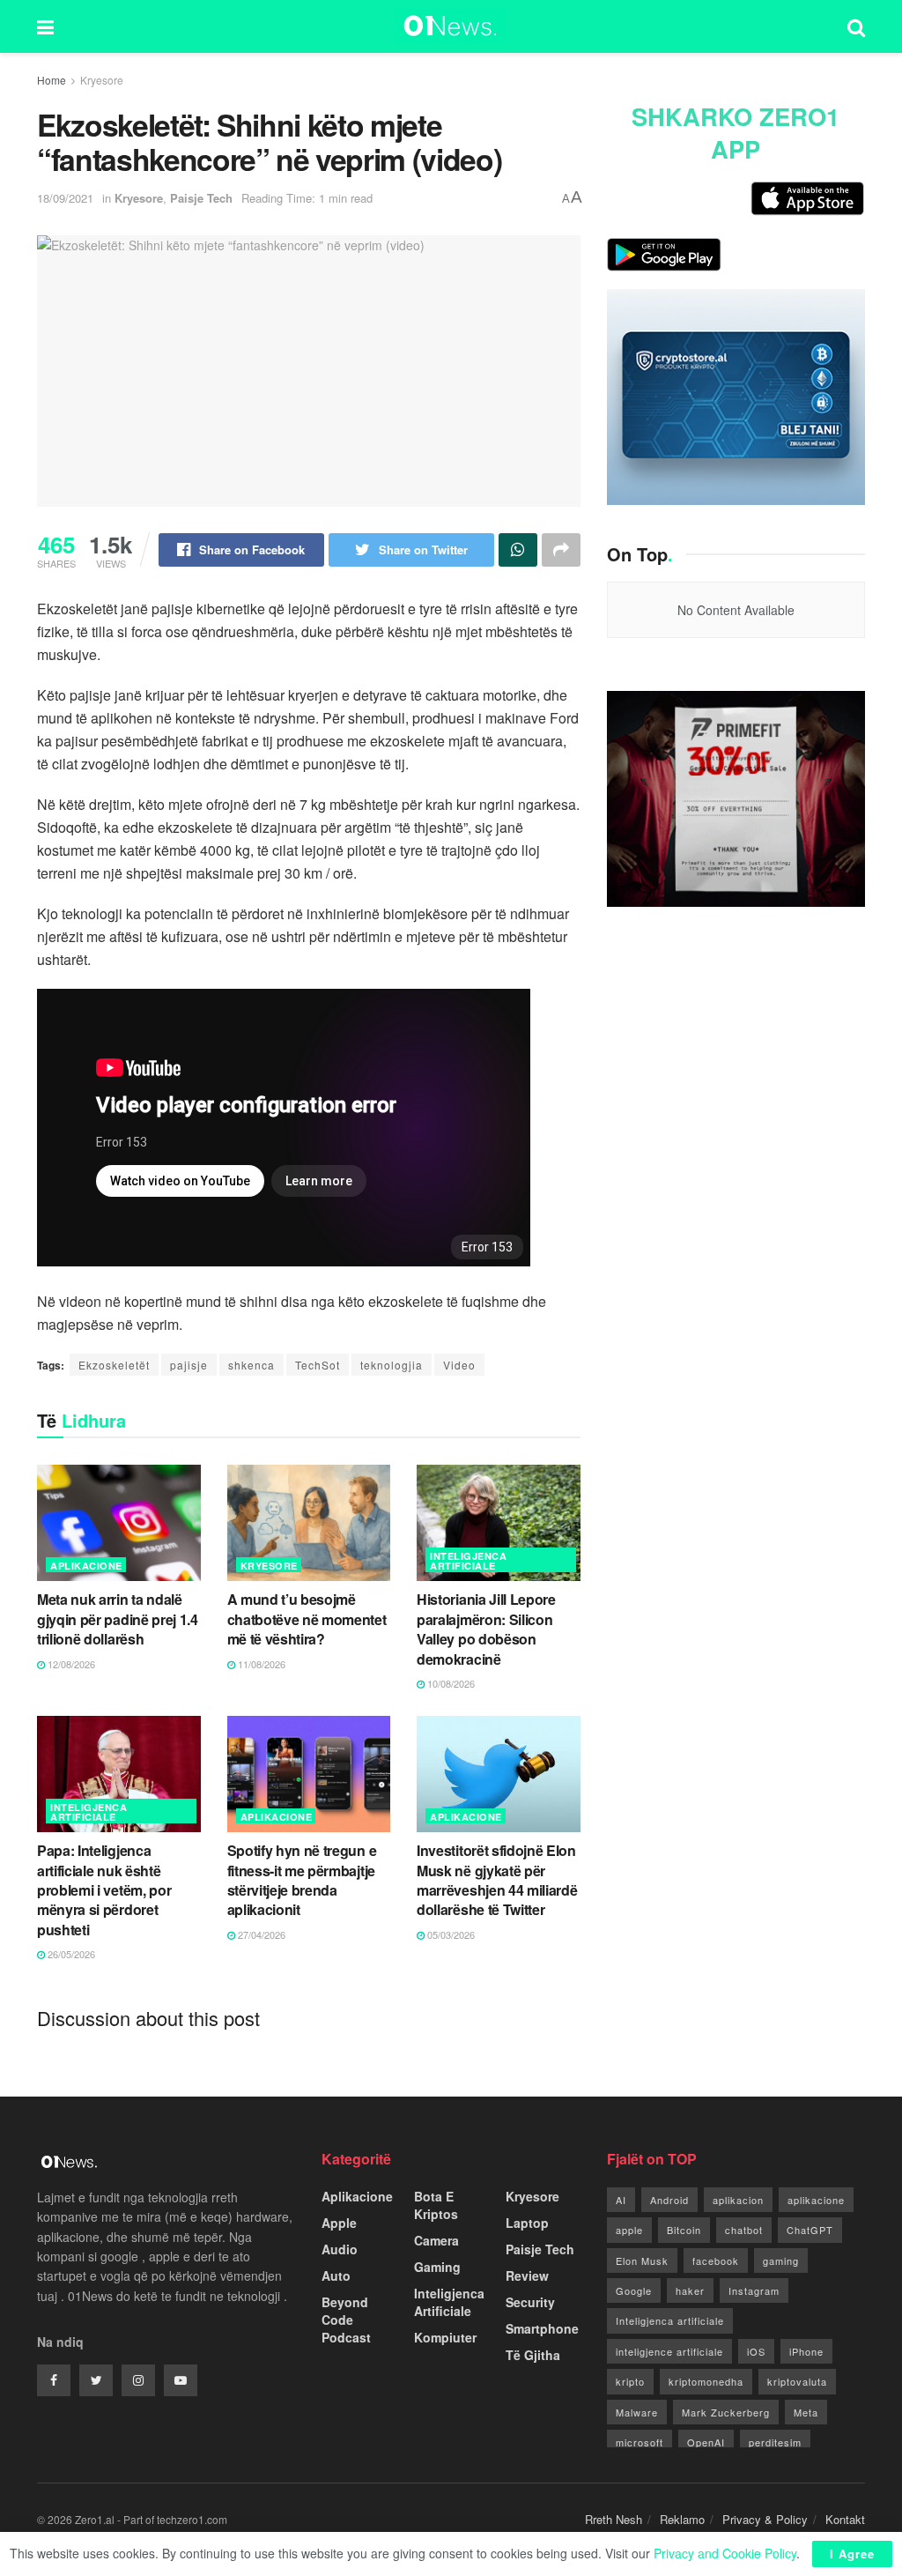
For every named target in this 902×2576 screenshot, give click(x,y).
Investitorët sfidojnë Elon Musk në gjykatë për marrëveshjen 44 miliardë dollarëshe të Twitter (497, 1880)
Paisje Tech (201, 198)
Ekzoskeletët (114, 1365)
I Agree (852, 2554)
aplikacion (738, 2200)
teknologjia (392, 1365)
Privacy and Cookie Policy (725, 2553)
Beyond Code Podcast (346, 2320)
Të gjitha (533, 2355)
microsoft (640, 2442)
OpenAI (706, 2442)
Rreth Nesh (614, 2519)
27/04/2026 (260, 1934)
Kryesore (102, 80)
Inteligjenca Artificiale (468, 1561)
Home (52, 80)
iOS (756, 2351)
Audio (340, 2249)
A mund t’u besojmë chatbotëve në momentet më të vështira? (307, 1619)
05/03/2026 (450, 1934)
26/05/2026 (70, 1954)
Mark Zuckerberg (726, 2412)
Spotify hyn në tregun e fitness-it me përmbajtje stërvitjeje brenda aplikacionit (302, 1880)
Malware (637, 2412)
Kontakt (845, 2519)
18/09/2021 (65, 198)
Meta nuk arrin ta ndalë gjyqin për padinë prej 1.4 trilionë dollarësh (118, 1619)
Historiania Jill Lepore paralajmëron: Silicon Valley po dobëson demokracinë (486, 1629)
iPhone (806, 2351)
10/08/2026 (450, 1683)
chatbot (744, 2230)
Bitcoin (684, 2230)
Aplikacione (86, 1566)
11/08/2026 (260, 1664)
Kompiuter (445, 2337)
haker (690, 2290)
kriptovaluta (797, 2381)
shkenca (251, 1365)
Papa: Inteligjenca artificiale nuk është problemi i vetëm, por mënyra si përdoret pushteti (104, 1890)
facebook (716, 2260)
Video (459, 1365)
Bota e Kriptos (436, 2205)
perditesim (775, 2442)
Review (527, 2275)
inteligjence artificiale (669, 2351)
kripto (630, 2381)
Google (634, 2290)
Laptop (527, 2223)
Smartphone (542, 2328)
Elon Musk (642, 2260)
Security (530, 2302)
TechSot (318, 1365)
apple (629, 2230)
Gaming (437, 2267)
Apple (339, 2223)
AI (621, 2200)
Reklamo (682, 2519)
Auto (336, 2275)
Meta (806, 2412)
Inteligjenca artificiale (670, 2320)
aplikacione (816, 2200)
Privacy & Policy (765, 2519)
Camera (436, 2240)
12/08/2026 (70, 1664)
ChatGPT (810, 2230)
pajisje (189, 1365)
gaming (781, 2260)
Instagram (754, 2290)
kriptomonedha (706, 2381)
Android (669, 2200)
